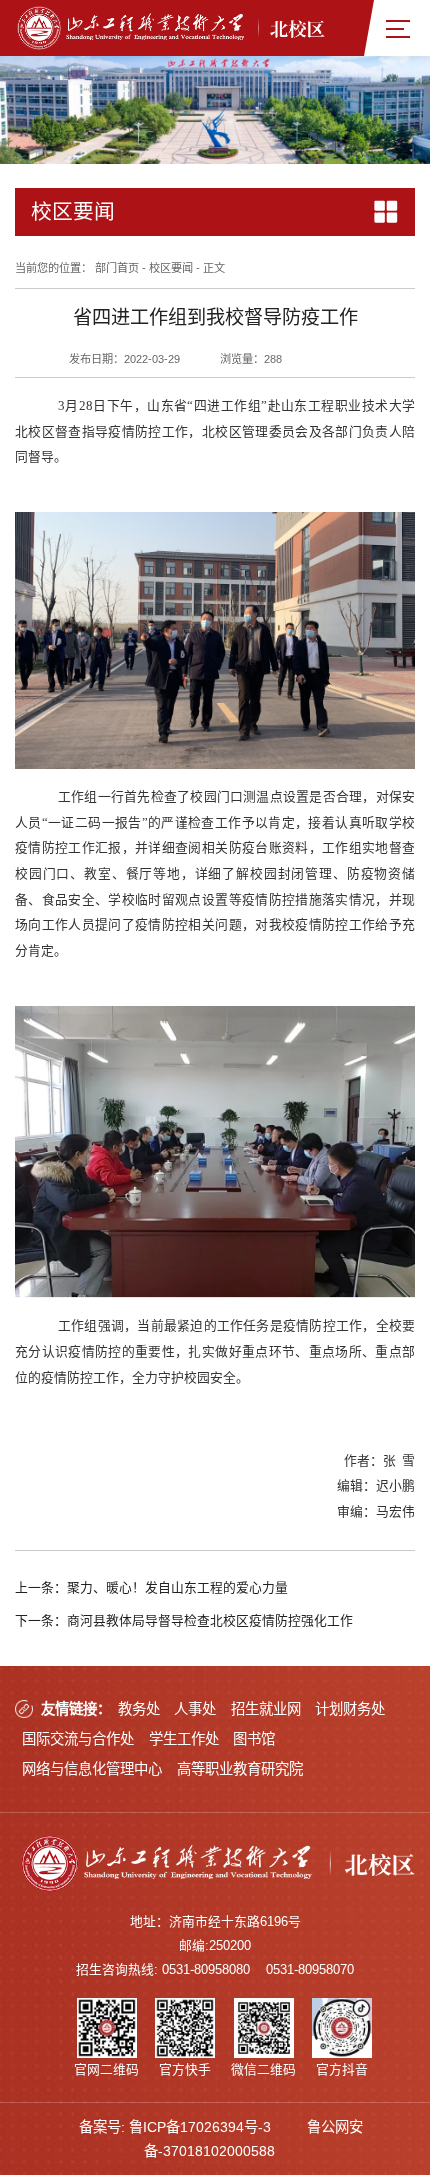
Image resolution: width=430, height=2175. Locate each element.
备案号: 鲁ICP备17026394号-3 (175, 2127)
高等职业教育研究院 (240, 1769)
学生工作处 (184, 1739)
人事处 (195, 1709)
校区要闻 (171, 268)
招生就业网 (266, 1709)
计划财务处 (350, 1709)
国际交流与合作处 (78, 1739)
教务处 (139, 1709)
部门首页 (117, 268)
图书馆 (254, 1739)
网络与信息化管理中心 (92, 1769)
